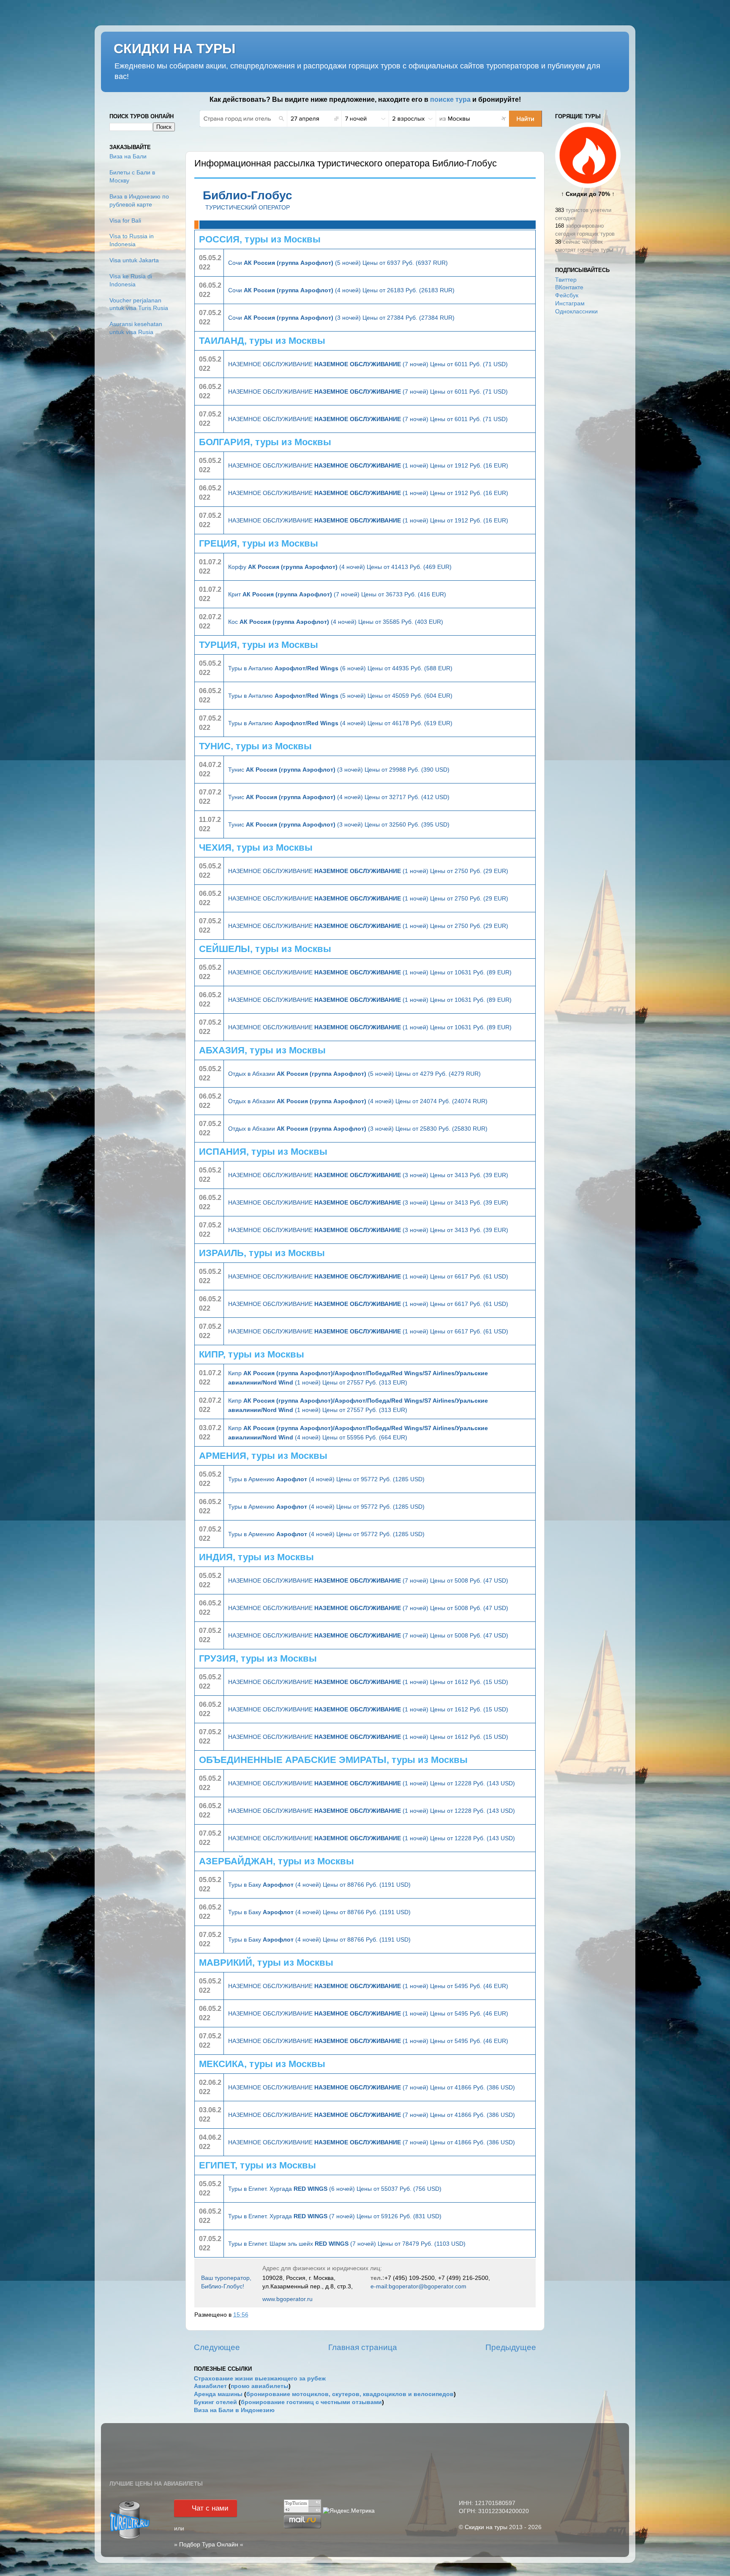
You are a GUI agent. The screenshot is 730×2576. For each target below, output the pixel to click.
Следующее (217, 2347)
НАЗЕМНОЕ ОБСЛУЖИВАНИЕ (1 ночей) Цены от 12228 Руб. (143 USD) (372, 1783)
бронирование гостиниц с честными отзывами (311, 2402)
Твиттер (566, 280)
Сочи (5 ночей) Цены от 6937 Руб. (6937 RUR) (338, 263)
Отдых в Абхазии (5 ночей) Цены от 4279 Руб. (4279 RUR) (354, 1074)
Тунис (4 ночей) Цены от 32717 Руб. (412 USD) (339, 797)
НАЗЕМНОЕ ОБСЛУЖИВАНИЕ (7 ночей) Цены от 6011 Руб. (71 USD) (368, 364)
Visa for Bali (125, 221)
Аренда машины (218, 2394)
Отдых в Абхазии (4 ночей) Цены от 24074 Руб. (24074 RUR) (358, 1101)
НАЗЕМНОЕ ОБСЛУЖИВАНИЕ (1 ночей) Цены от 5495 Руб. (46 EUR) (368, 1986)
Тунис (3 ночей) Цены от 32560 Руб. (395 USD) (339, 824)
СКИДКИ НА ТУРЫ (174, 49)
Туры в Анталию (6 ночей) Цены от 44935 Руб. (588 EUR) (340, 668)
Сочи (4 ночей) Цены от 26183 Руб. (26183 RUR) (341, 290)
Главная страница (363, 2347)
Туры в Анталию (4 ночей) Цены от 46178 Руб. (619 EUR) (340, 723)
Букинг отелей (215, 2402)
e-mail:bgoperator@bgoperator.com (418, 2286)
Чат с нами (210, 2508)
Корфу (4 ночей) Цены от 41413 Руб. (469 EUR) (340, 567)
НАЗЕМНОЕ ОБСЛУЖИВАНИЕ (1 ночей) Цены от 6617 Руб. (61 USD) (368, 1276)
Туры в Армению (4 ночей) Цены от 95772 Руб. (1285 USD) (326, 1479)
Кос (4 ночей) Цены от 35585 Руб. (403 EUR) (336, 622)
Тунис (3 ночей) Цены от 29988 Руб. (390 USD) (339, 770)
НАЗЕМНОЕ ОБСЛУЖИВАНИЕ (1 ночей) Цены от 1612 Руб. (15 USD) (368, 1682)
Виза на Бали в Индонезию (234, 2410)
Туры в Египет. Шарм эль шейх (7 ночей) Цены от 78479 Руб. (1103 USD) (347, 2244)
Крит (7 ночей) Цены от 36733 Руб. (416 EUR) (337, 594)
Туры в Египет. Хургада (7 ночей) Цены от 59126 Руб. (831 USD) (335, 2216)
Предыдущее (511, 2347)
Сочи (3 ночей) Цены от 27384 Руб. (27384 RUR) (341, 318)
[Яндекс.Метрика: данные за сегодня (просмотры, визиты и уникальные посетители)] (349, 2511)
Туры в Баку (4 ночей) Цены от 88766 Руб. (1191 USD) (319, 1885)
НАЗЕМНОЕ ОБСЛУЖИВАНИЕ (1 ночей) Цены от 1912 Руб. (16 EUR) (368, 465)
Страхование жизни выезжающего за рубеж (260, 2379)
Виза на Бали (128, 156)
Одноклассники (576, 311)
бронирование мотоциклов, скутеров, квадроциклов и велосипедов (350, 2394)
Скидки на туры (486, 2527)
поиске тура (450, 99)
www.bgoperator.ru (287, 2299)
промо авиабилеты (260, 2386)
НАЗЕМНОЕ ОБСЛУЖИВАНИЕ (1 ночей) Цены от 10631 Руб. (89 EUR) (370, 972)
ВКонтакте (569, 287)
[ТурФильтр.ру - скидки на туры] (130, 2538)
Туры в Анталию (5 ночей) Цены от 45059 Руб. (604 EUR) (340, 696)
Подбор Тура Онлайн (209, 2545)
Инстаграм (570, 303)
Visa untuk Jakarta (134, 260)
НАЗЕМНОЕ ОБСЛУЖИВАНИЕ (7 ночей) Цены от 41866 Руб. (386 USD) (372, 2087)
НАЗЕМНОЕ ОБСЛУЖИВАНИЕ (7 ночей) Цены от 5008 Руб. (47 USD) (368, 1580)
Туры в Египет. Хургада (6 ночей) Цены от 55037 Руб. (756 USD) (335, 2189)
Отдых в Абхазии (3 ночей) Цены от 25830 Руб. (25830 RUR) (358, 1129)
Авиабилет (210, 2386)
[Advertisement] (588, 455)
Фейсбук (567, 295)
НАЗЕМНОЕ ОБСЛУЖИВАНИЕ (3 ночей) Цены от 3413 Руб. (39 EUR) (368, 1175)
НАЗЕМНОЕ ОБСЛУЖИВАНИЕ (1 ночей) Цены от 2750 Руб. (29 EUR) (368, 871)
